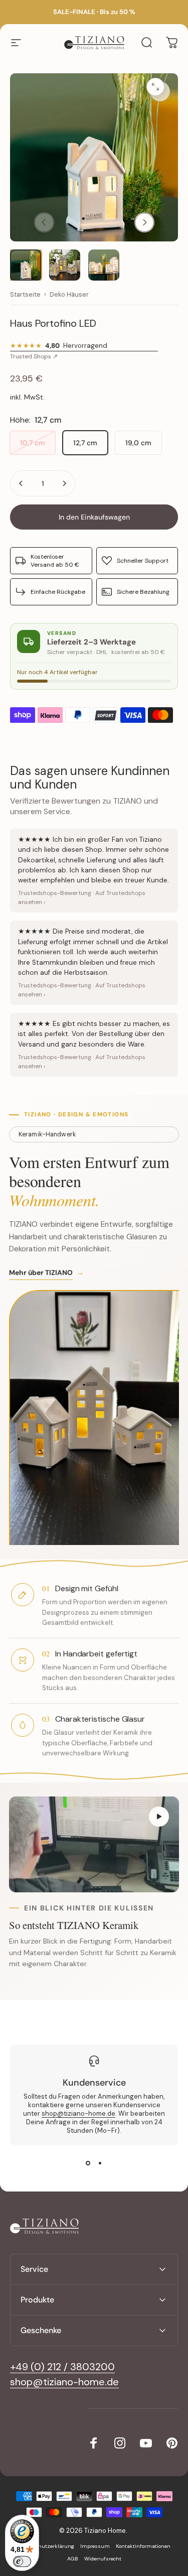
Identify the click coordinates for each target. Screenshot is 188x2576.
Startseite (25, 295)
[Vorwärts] (144, 222)
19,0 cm (138, 443)
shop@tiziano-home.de (78, 2113)
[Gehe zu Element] (26, 265)
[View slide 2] (100, 2163)
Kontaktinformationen (143, 2546)
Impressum (95, 2546)
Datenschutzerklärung (46, 2546)
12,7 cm (85, 443)
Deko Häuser (69, 295)
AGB (73, 2559)
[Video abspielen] (94, 1844)
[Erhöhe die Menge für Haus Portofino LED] (64, 483)
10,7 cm (33, 443)
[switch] (22, 2561)
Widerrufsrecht (103, 2559)
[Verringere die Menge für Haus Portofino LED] (21, 483)
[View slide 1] (88, 2163)
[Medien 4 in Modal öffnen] (160, 91)
